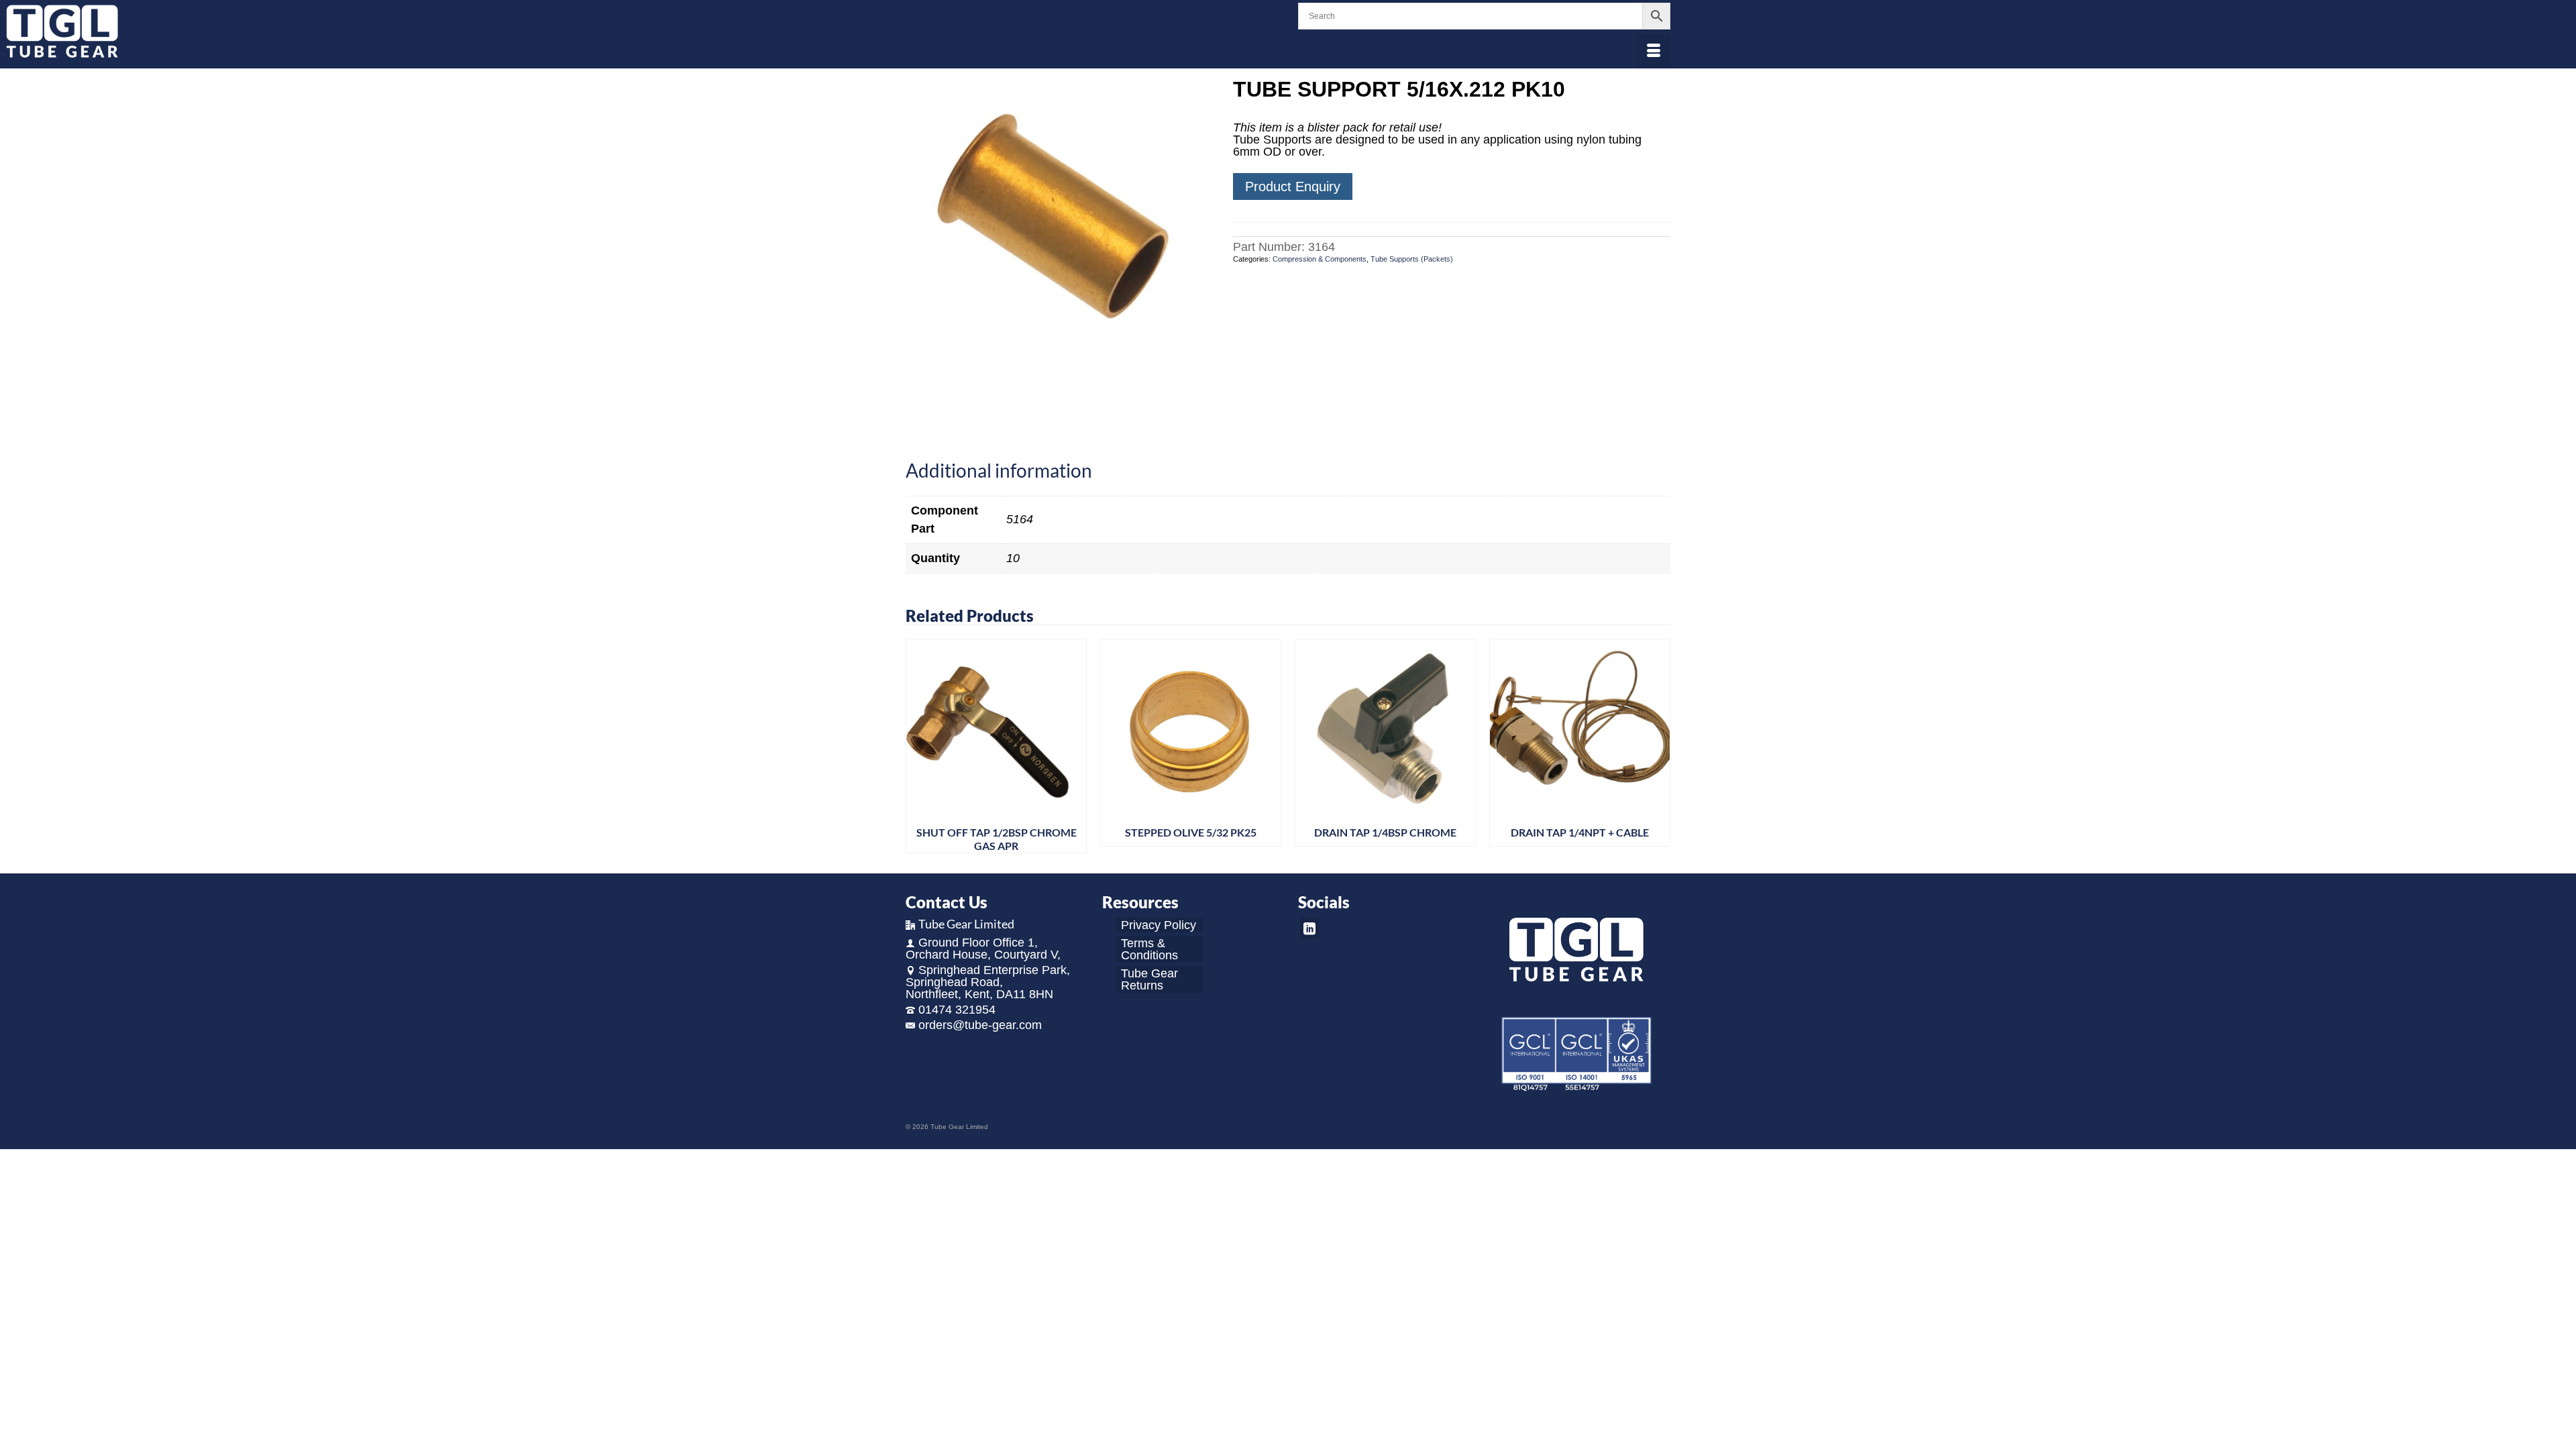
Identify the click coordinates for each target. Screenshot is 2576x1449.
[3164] (1059, 231)
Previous (917, 746)
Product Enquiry (1293, 186)
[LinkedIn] (1309, 928)
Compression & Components (1320, 259)
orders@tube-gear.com (980, 1025)
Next (1659, 746)
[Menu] (1654, 52)
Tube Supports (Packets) (1412, 259)
